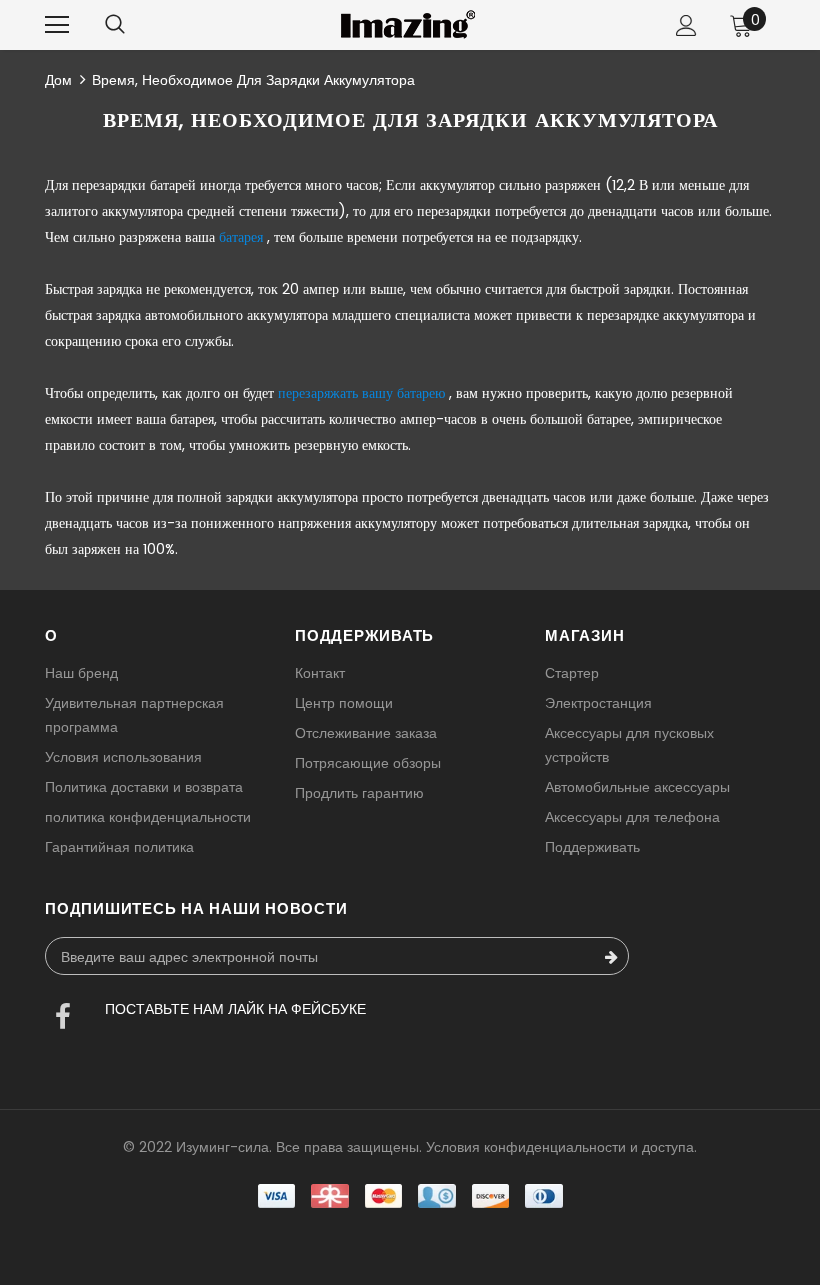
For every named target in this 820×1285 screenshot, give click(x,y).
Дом (58, 80)
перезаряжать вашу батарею (361, 393)
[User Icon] (686, 25)
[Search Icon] (115, 25)
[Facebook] (63, 1019)
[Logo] (408, 24)
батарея (241, 237)
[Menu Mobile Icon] (57, 25)
